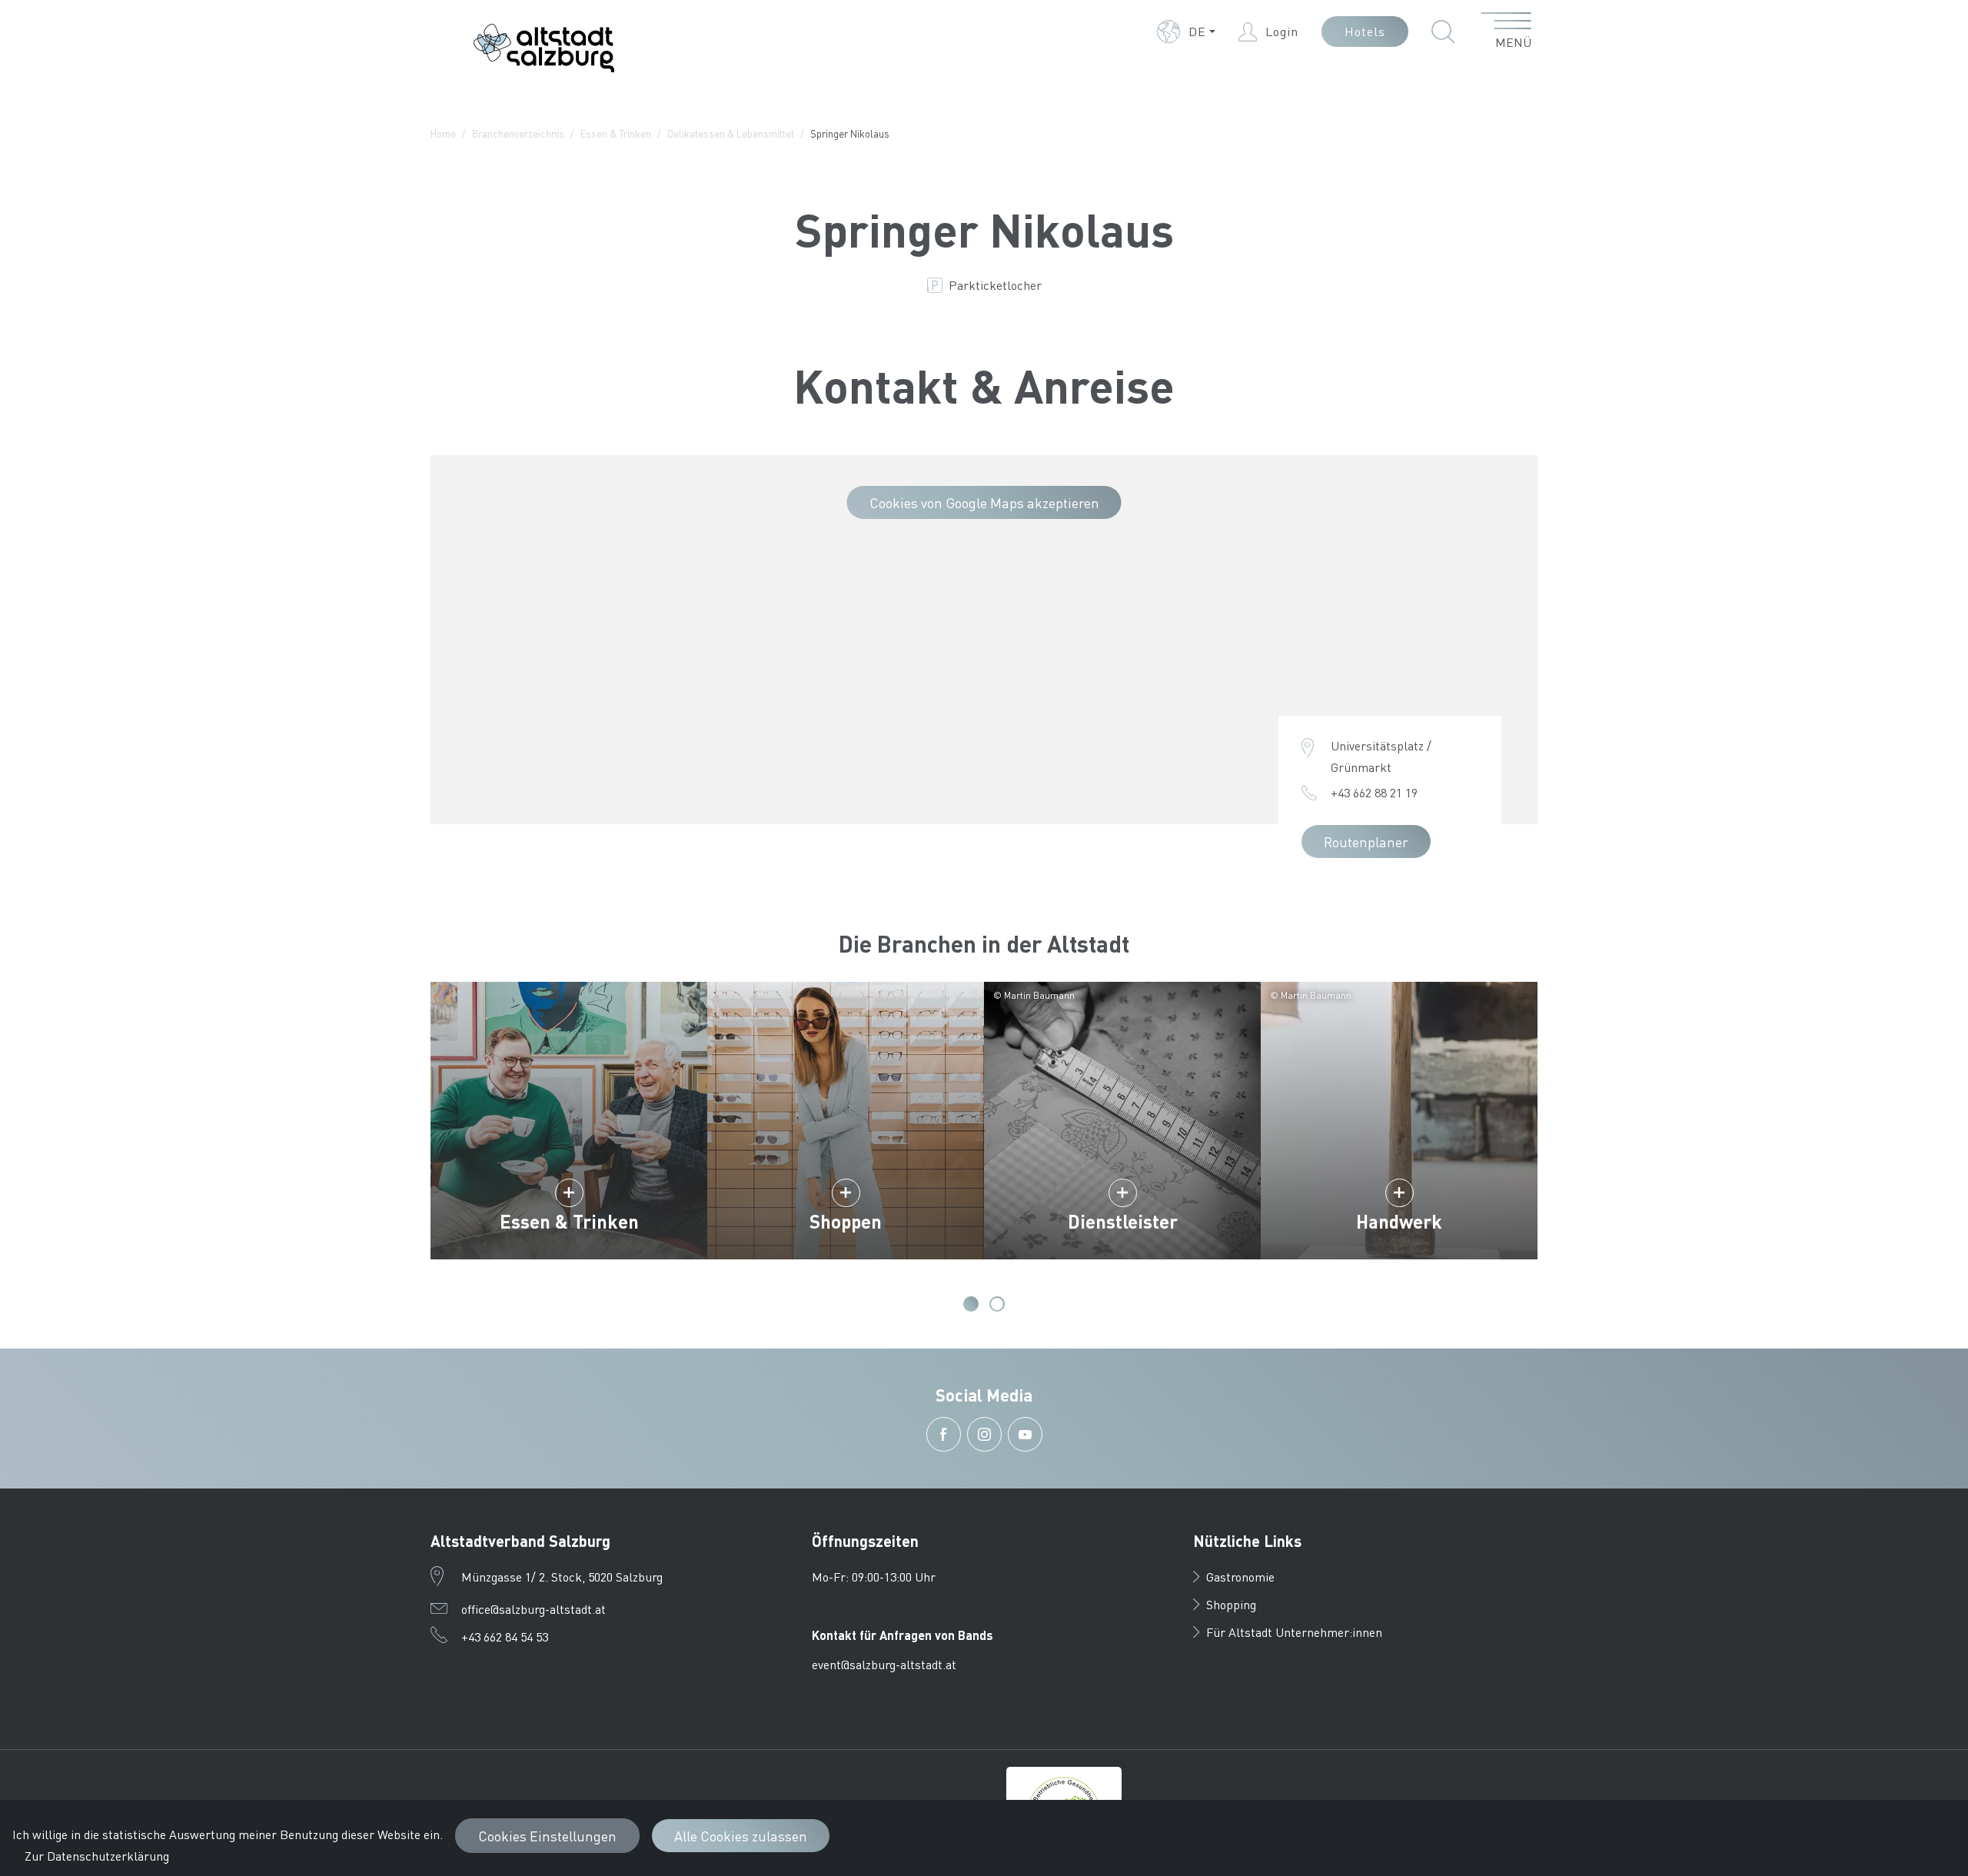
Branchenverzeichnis (518, 133)
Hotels (1365, 31)
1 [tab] (971, 1304)
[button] (1186, 32)
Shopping (1231, 1604)
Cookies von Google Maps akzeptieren (984, 502)
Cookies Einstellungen (547, 1836)
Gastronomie (1240, 1577)
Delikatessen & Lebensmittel (731, 133)
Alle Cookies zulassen (741, 1836)
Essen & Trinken (616, 133)
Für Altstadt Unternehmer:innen (1294, 1632)
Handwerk (1399, 1221)
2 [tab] (997, 1304)
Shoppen (846, 1221)
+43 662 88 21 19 (1374, 792)
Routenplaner (1366, 842)
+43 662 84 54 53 (505, 1637)
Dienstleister (1123, 1221)
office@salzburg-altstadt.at (534, 1609)
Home (443, 133)
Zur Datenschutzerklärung (97, 1856)
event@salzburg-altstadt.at (884, 1664)
